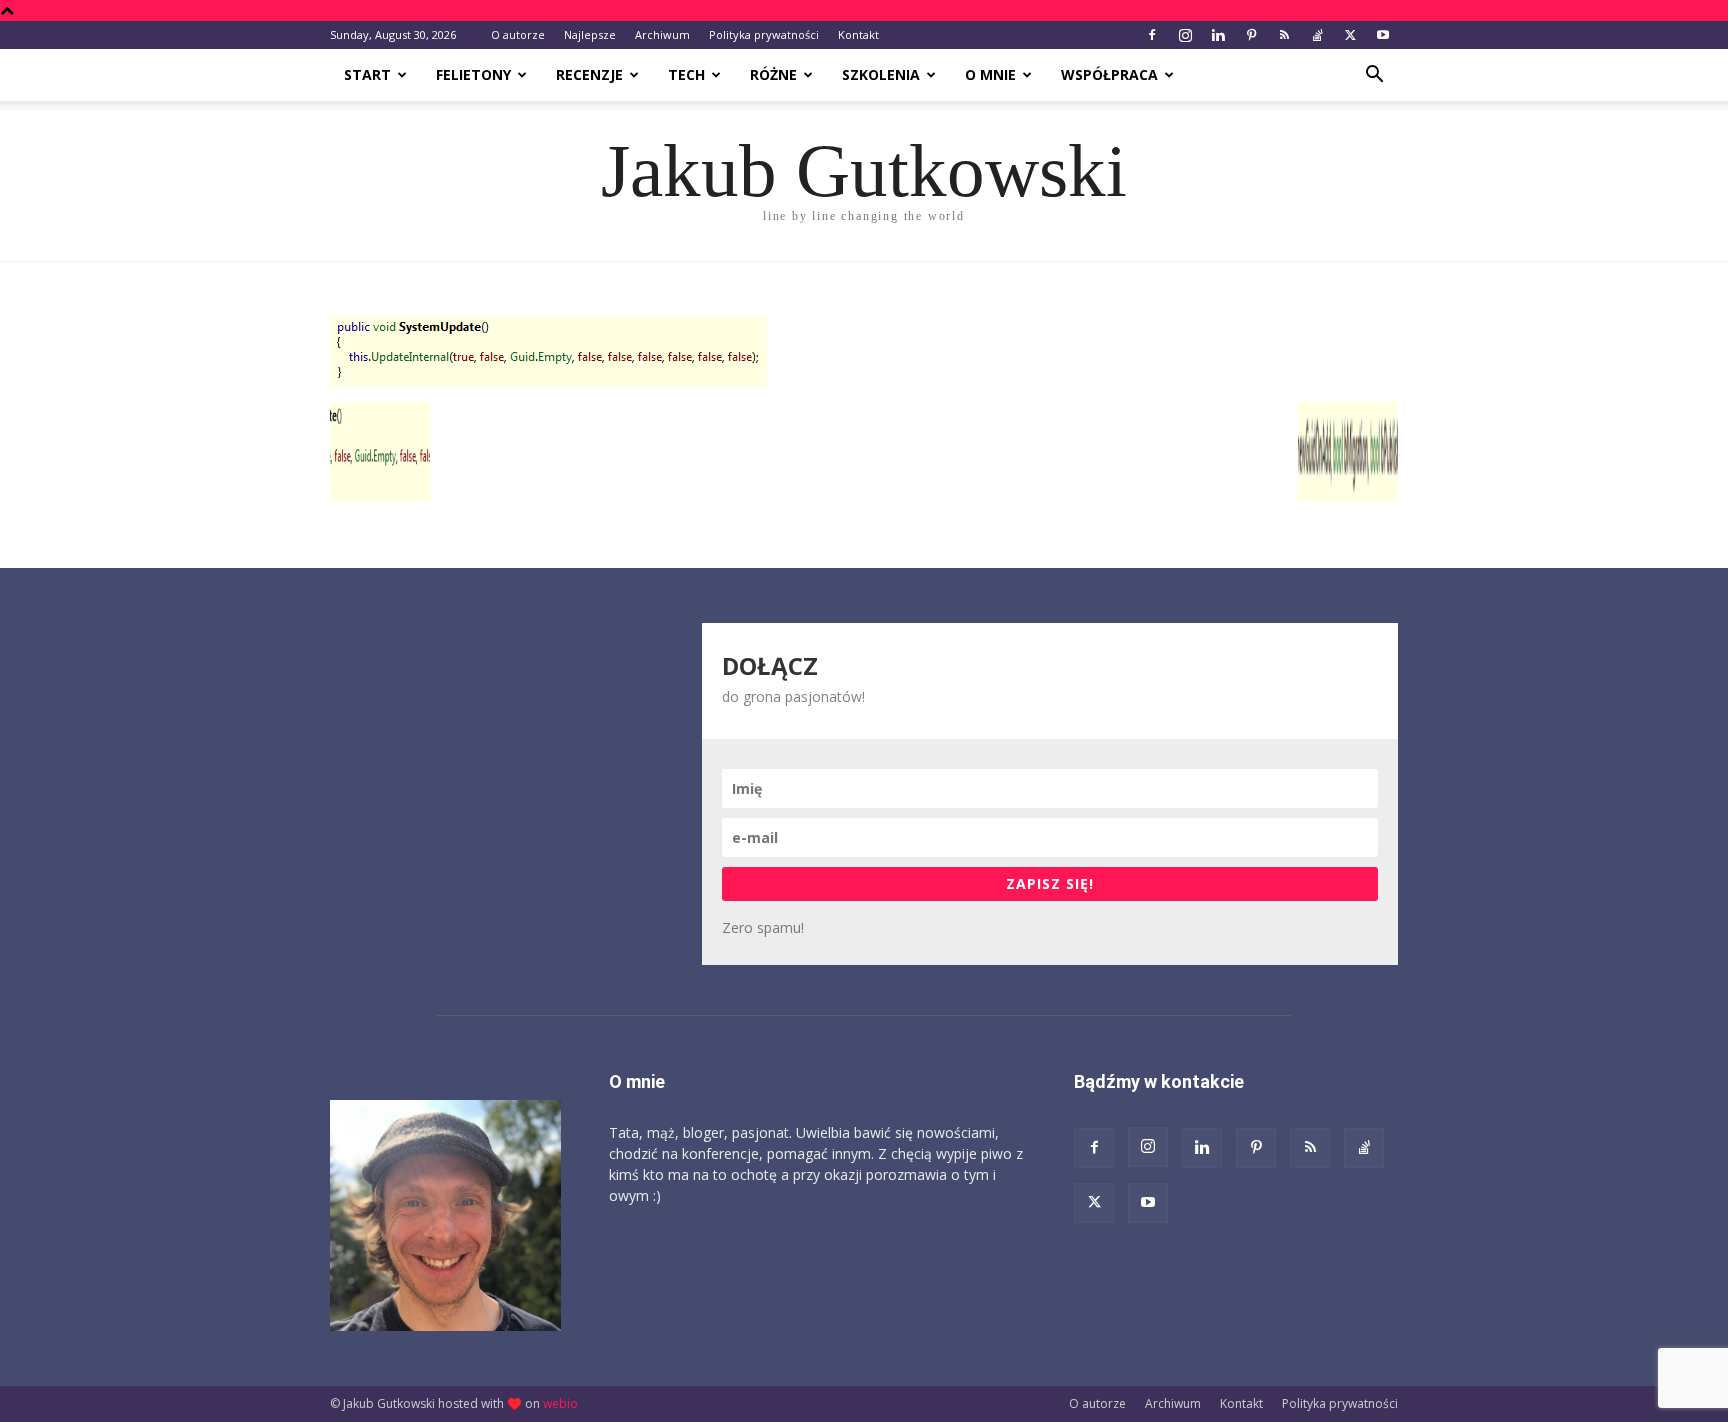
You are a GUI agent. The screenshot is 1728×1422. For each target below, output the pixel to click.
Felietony (473, 74)
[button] (1374, 76)
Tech (686, 74)
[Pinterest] (1251, 35)
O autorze (518, 34)
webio (560, 1403)
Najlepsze (590, 34)
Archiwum (662, 34)
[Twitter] (1350, 35)
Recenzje (589, 74)
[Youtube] (1383, 35)
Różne (773, 74)
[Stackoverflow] (1317, 35)
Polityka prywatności (764, 34)
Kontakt (858, 34)
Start (367, 74)
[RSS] (1284, 35)
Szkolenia (881, 74)
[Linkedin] (1218, 35)
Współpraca (1109, 74)
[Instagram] (1185, 35)
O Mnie (990, 74)
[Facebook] (1152, 35)
